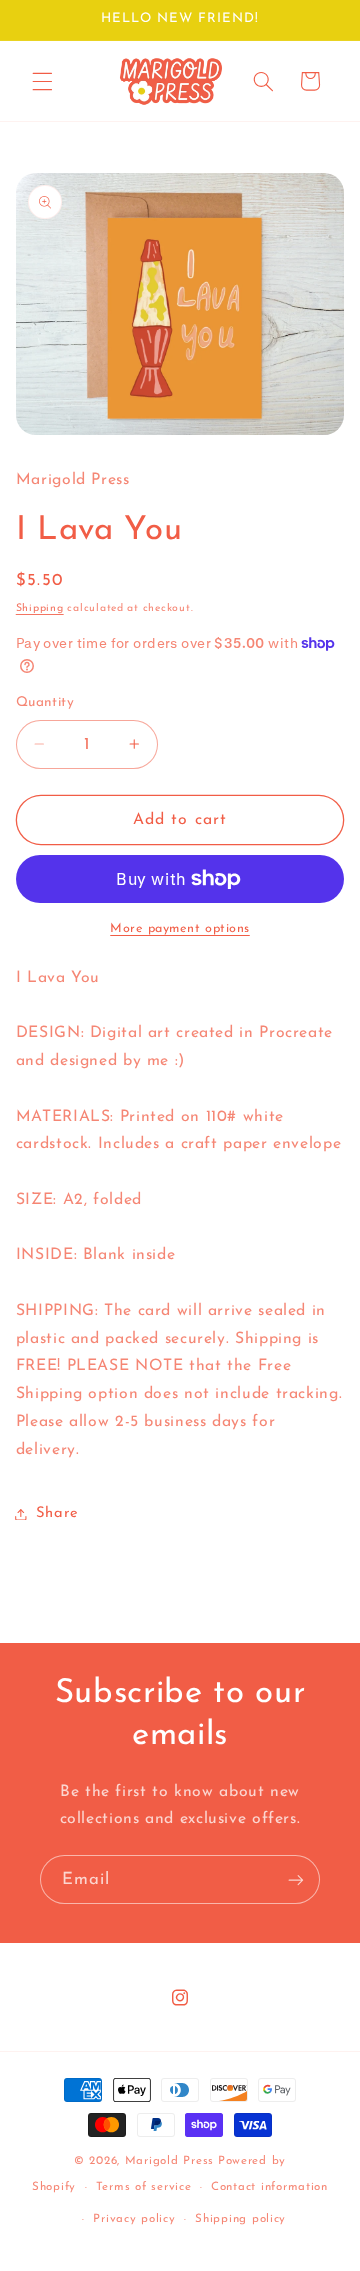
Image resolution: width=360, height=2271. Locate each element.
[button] (42, 81)
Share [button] (57, 1513)
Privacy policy (134, 2219)
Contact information (269, 2187)
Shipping (40, 608)
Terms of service (144, 2187)
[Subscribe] (296, 1879)
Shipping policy (240, 2219)
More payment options (180, 929)
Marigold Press (169, 2161)
